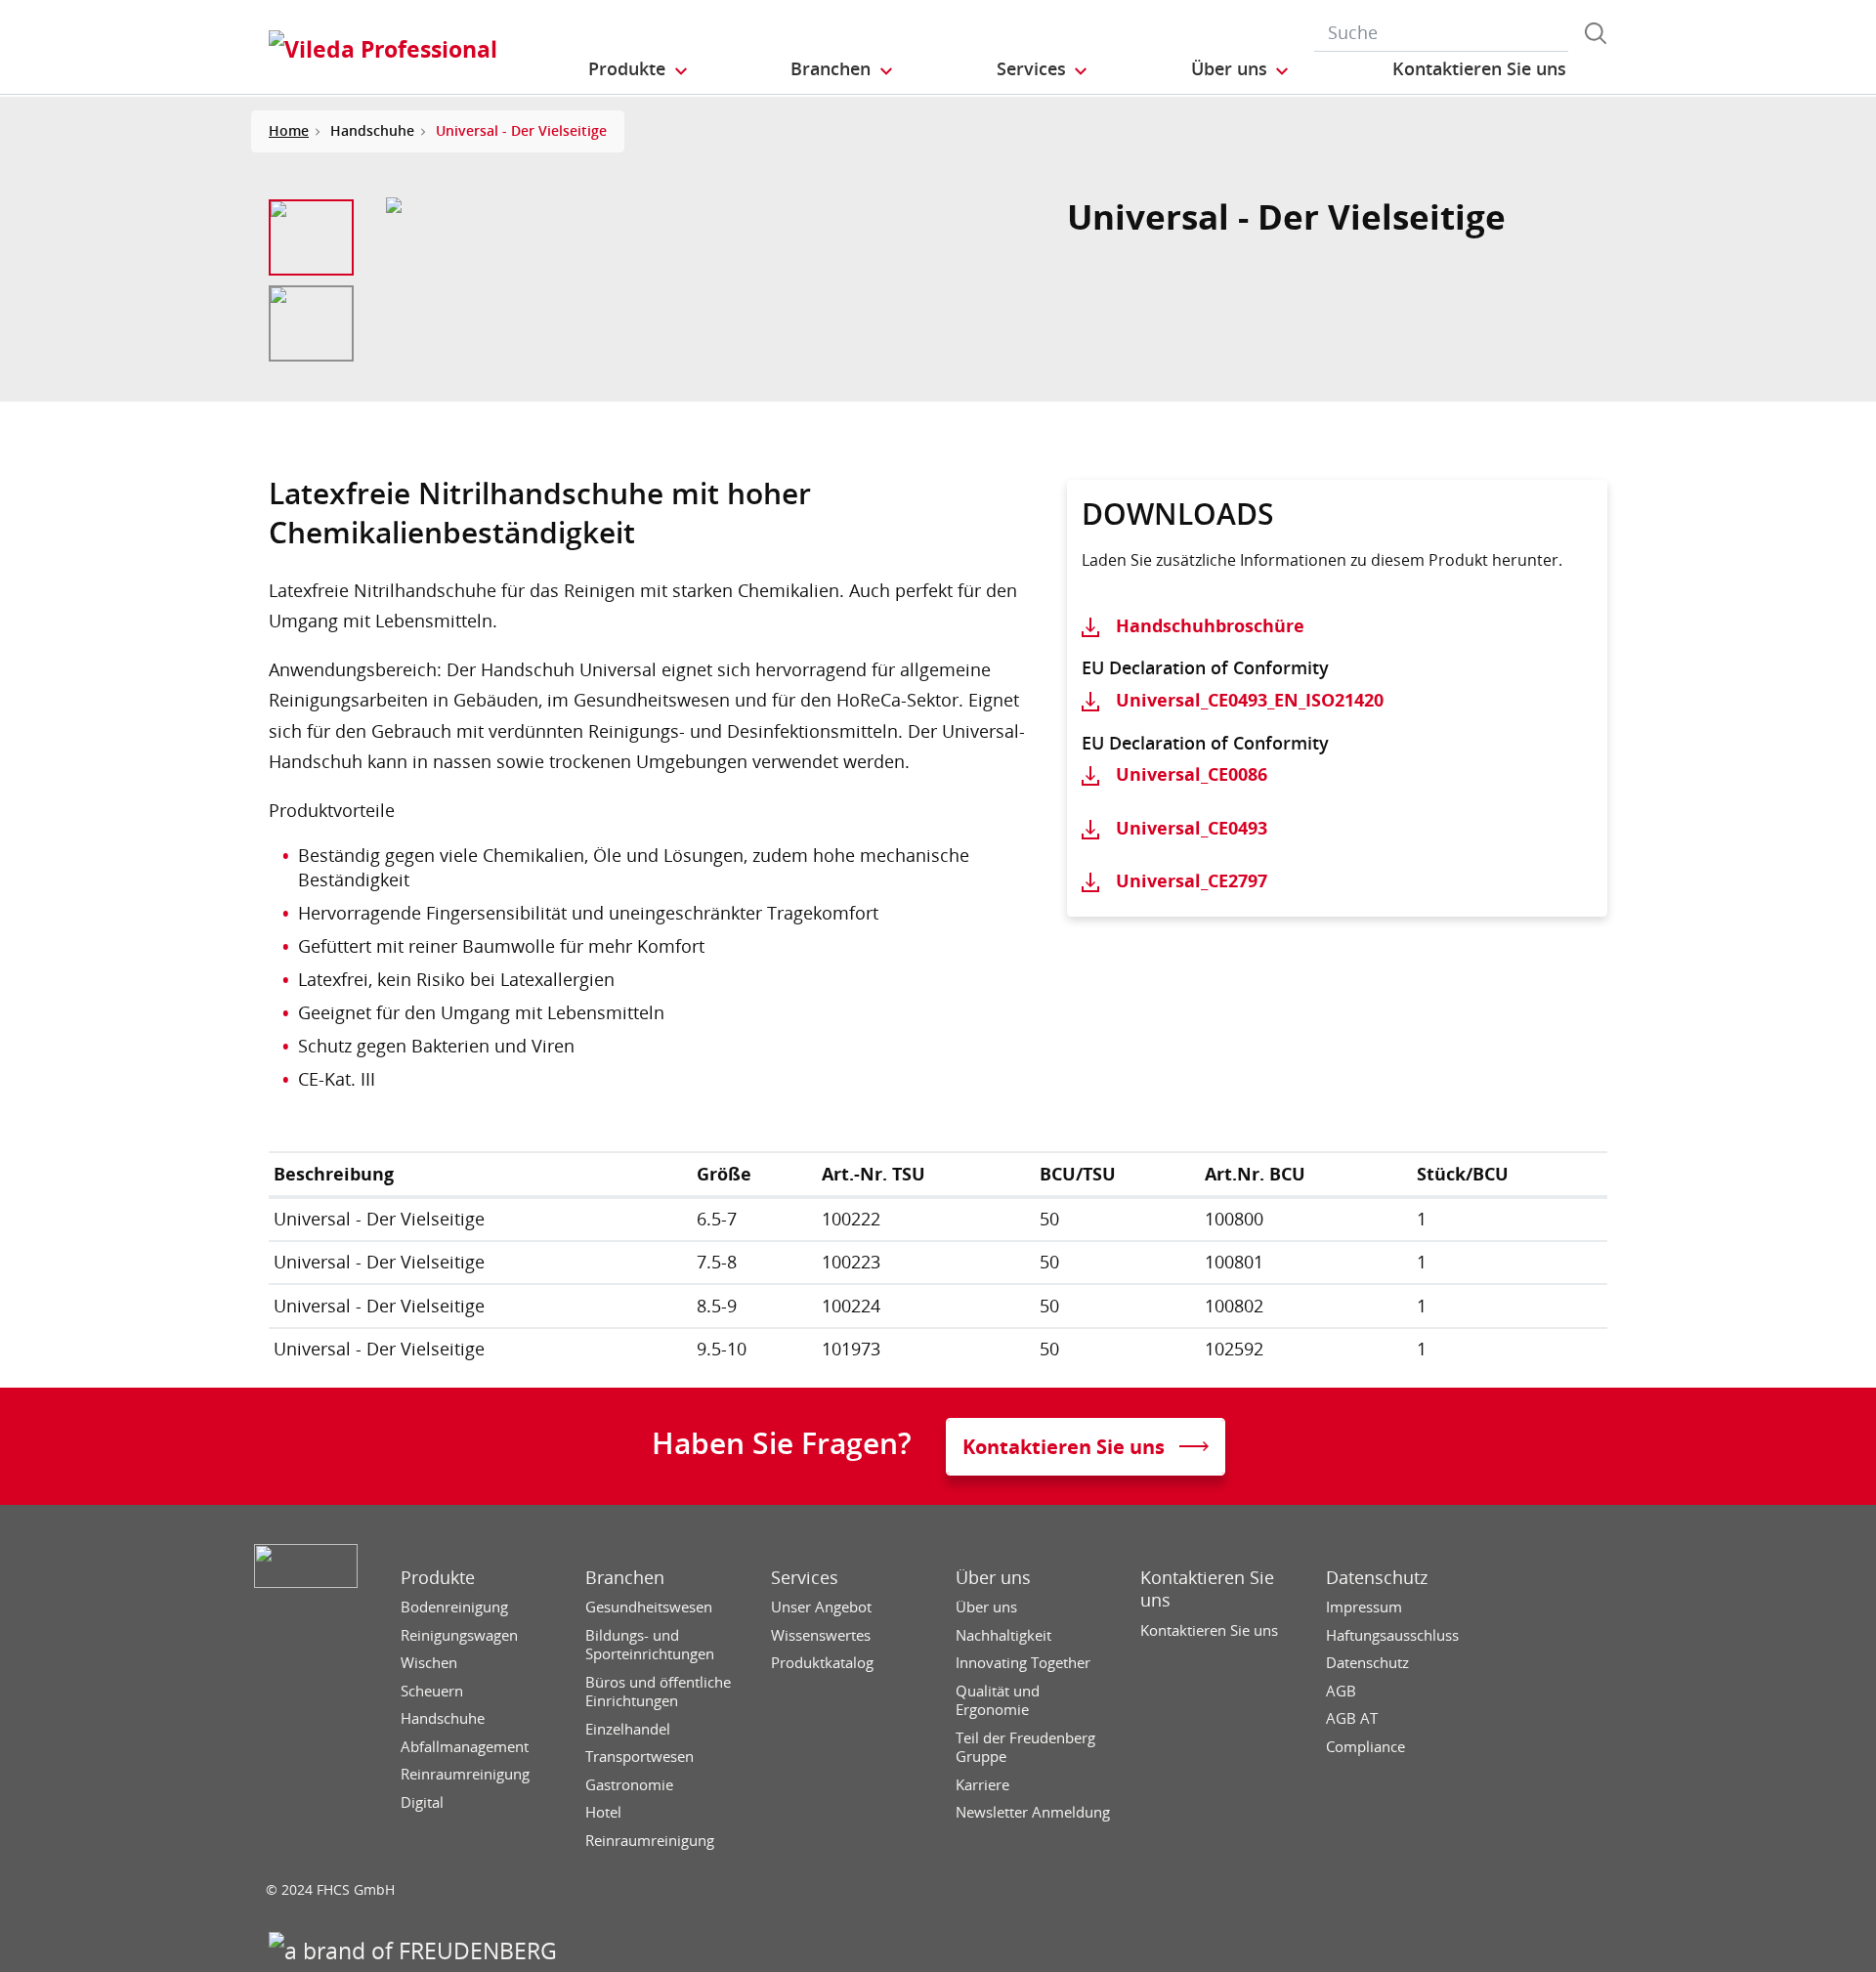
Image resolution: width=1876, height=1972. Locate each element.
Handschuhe (443, 1718)
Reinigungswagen (459, 1635)
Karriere (982, 1785)
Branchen (625, 1578)
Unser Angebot (821, 1607)
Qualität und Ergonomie (998, 1701)
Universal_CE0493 (1192, 828)
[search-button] (1596, 33)
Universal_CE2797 (1192, 880)
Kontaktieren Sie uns (1207, 1589)
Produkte (438, 1578)
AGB (1341, 1691)
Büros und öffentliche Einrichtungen (658, 1692)
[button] (639, 69)
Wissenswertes (821, 1635)
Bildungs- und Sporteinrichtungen (650, 1645)
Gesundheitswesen (649, 1607)
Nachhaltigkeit (1003, 1635)
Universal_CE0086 (1192, 774)
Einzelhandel (628, 1729)
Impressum (1364, 1607)
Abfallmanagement (465, 1747)
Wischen (429, 1663)
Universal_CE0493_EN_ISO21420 (1250, 700)
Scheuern (432, 1691)
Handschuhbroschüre (1210, 625)
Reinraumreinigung (465, 1774)
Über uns (993, 1578)
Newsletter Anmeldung (1033, 1812)
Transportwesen (640, 1757)
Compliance (1365, 1747)
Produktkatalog (822, 1663)
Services (805, 1578)
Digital (422, 1802)
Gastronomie (629, 1785)
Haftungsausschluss (1392, 1635)
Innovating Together (1023, 1663)
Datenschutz (1377, 1578)
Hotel (603, 1812)
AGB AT (1352, 1718)
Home (289, 130)
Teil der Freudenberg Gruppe (1025, 1748)
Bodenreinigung (454, 1607)
